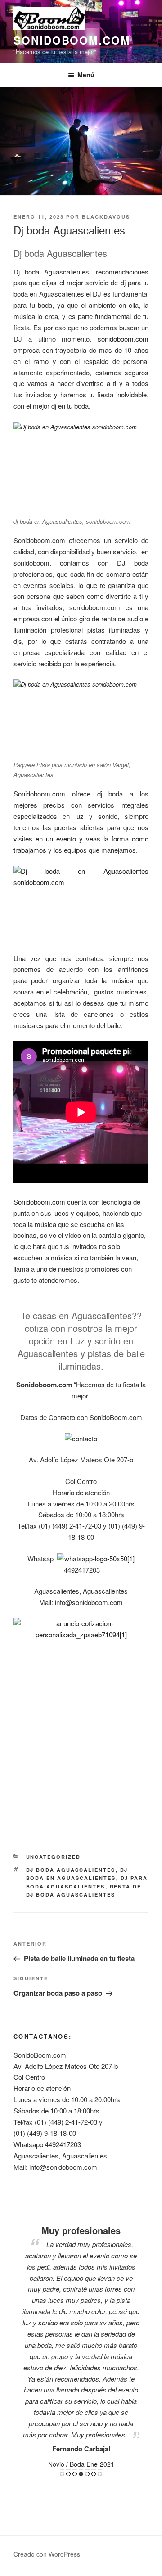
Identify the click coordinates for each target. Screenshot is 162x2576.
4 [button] (81, 2474)
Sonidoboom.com (39, 793)
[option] (81, 2336)
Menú (86, 75)
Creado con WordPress (47, 2554)
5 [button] (87, 2474)
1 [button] (62, 2474)
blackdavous (106, 217)
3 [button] (75, 2474)
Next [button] (145, 2342)
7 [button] (100, 2474)
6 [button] (94, 2474)
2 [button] (68, 2474)
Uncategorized (54, 1857)
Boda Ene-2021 (92, 2464)
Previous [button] (17, 2342)
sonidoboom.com (72, 40)
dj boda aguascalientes (71, 1870)
